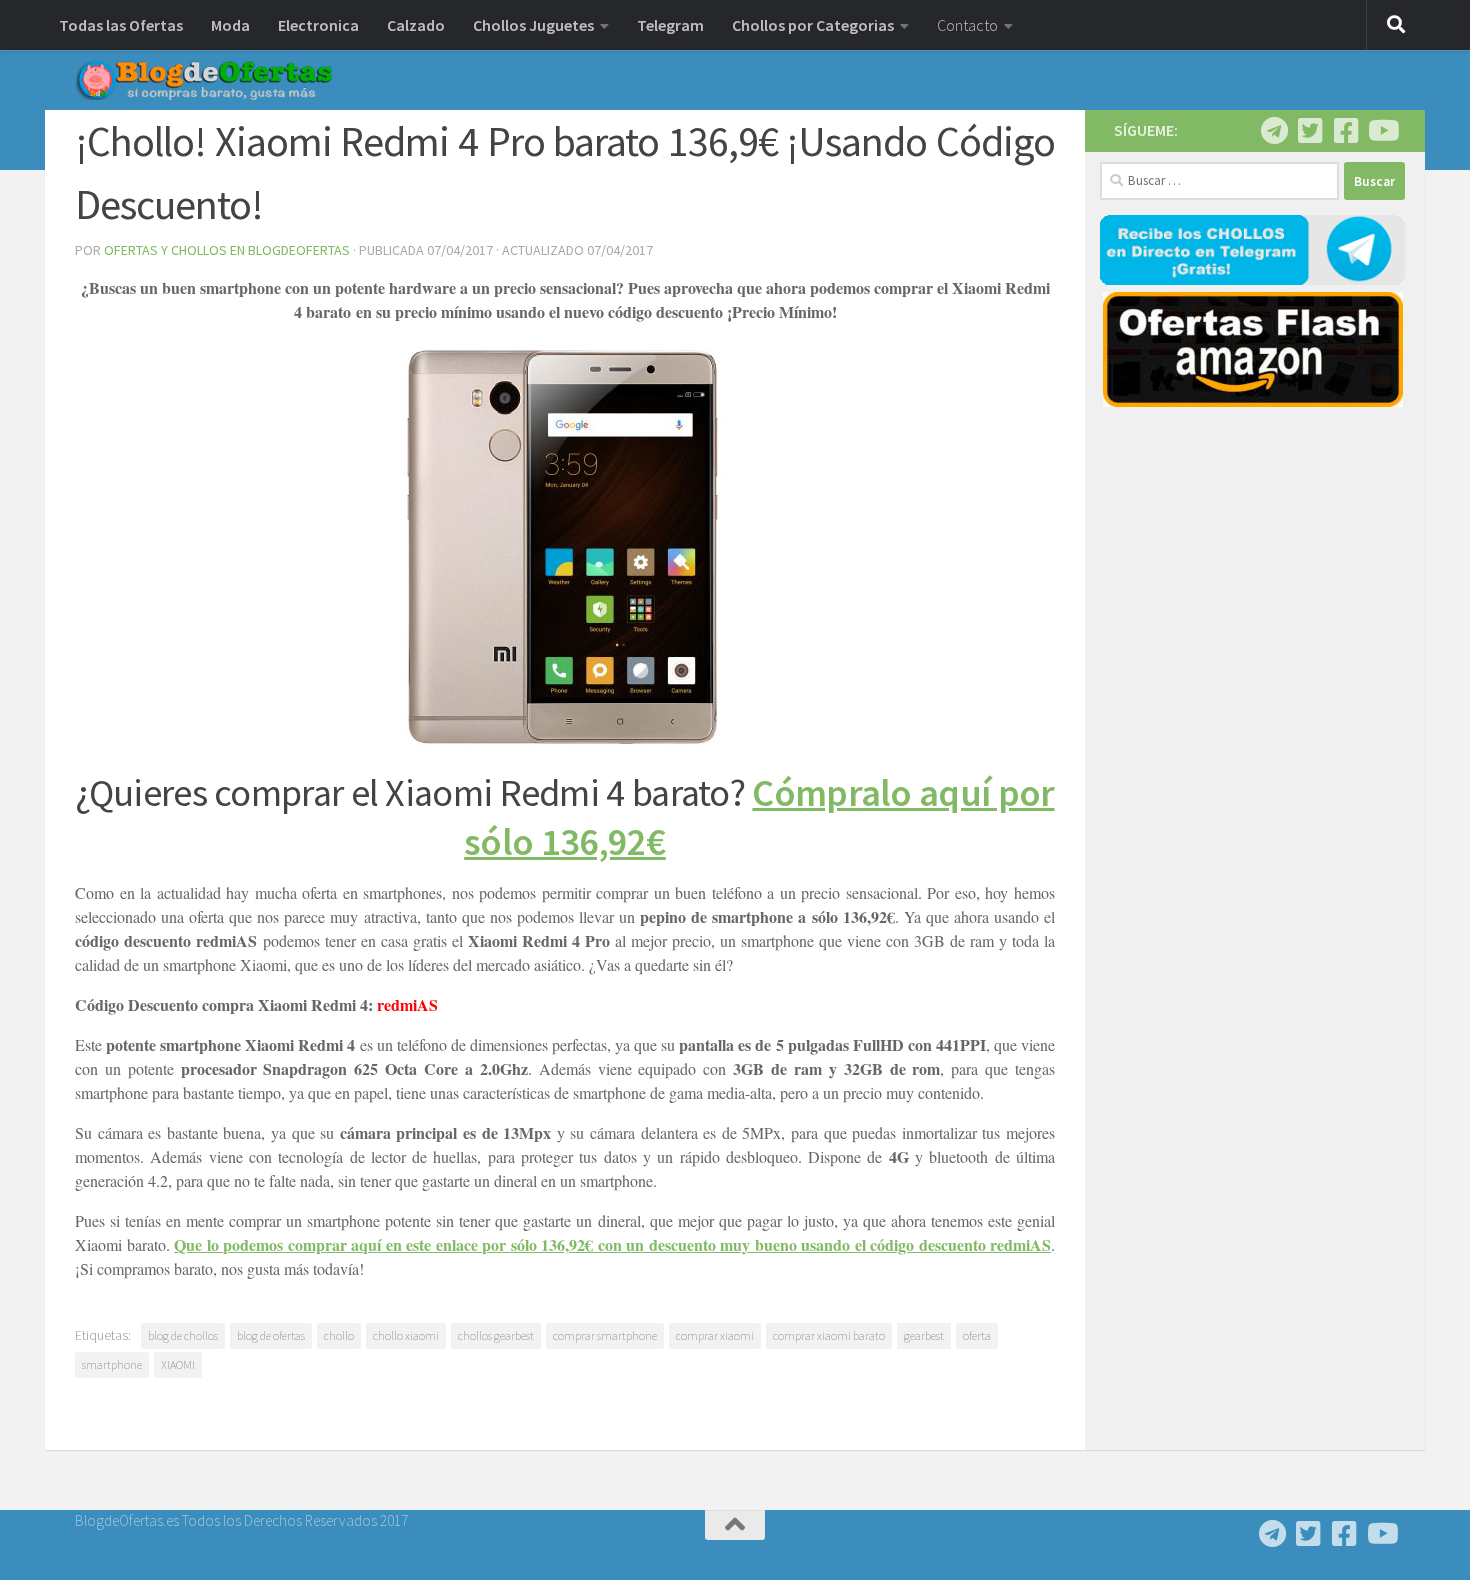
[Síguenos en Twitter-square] (1310, 131)
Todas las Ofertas (121, 25)
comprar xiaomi (715, 1335)
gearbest (924, 1335)
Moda (230, 25)
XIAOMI (178, 1364)
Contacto (967, 25)
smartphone (112, 1364)
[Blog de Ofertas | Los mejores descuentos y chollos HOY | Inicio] (204, 80)
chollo (339, 1335)
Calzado (416, 25)
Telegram (670, 25)
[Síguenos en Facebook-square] (1346, 131)
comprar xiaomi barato (829, 1335)
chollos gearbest (496, 1335)
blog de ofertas (271, 1335)
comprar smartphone (605, 1335)
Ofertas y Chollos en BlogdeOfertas (227, 250)
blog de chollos (183, 1335)
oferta (977, 1335)
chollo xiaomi (406, 1335)
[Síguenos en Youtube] (1382, 131)
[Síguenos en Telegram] (1274, 131)
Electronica (318, 25)
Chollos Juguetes (533, 25)
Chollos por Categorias (813, 25)
